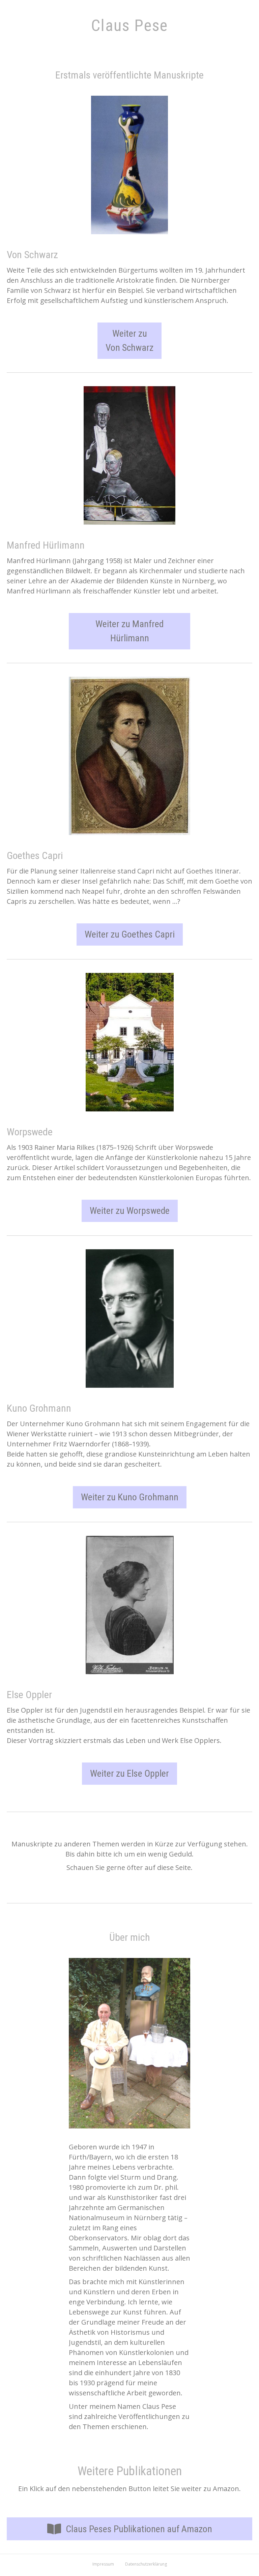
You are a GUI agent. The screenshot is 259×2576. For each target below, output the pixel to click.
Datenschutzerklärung (146, 2564)
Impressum (103, 2564)
